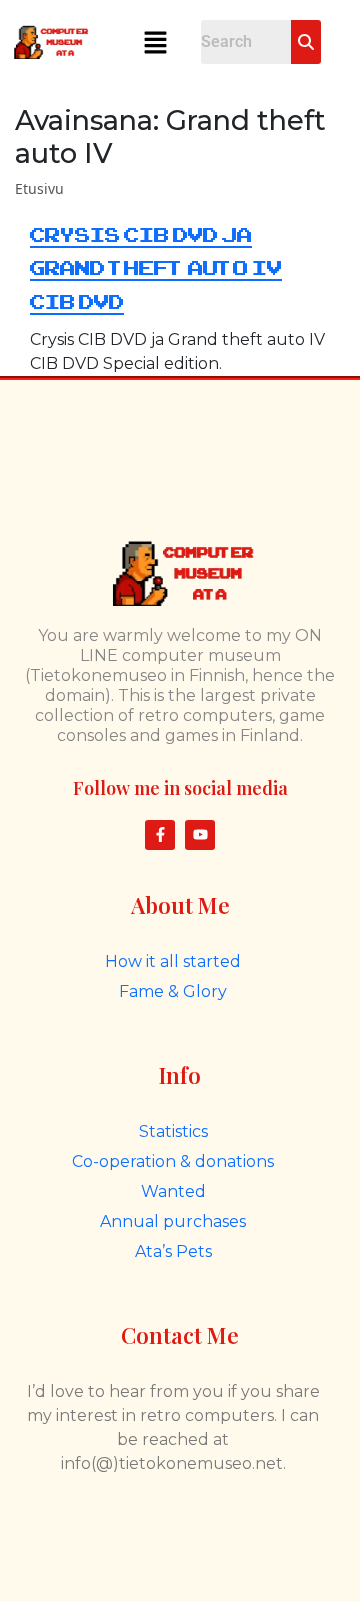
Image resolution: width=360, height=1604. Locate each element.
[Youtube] (200, 835)
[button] (155, 42)
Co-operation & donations (173, 1161)
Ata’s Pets (173, 1251)
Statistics (173, 1131)
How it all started (173, 961)
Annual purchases (173, 1221)
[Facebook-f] (160, 835)
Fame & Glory (173, 991)
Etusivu (39, 188)
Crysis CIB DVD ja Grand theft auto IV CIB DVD (156, 269)
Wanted (173, 1191)
